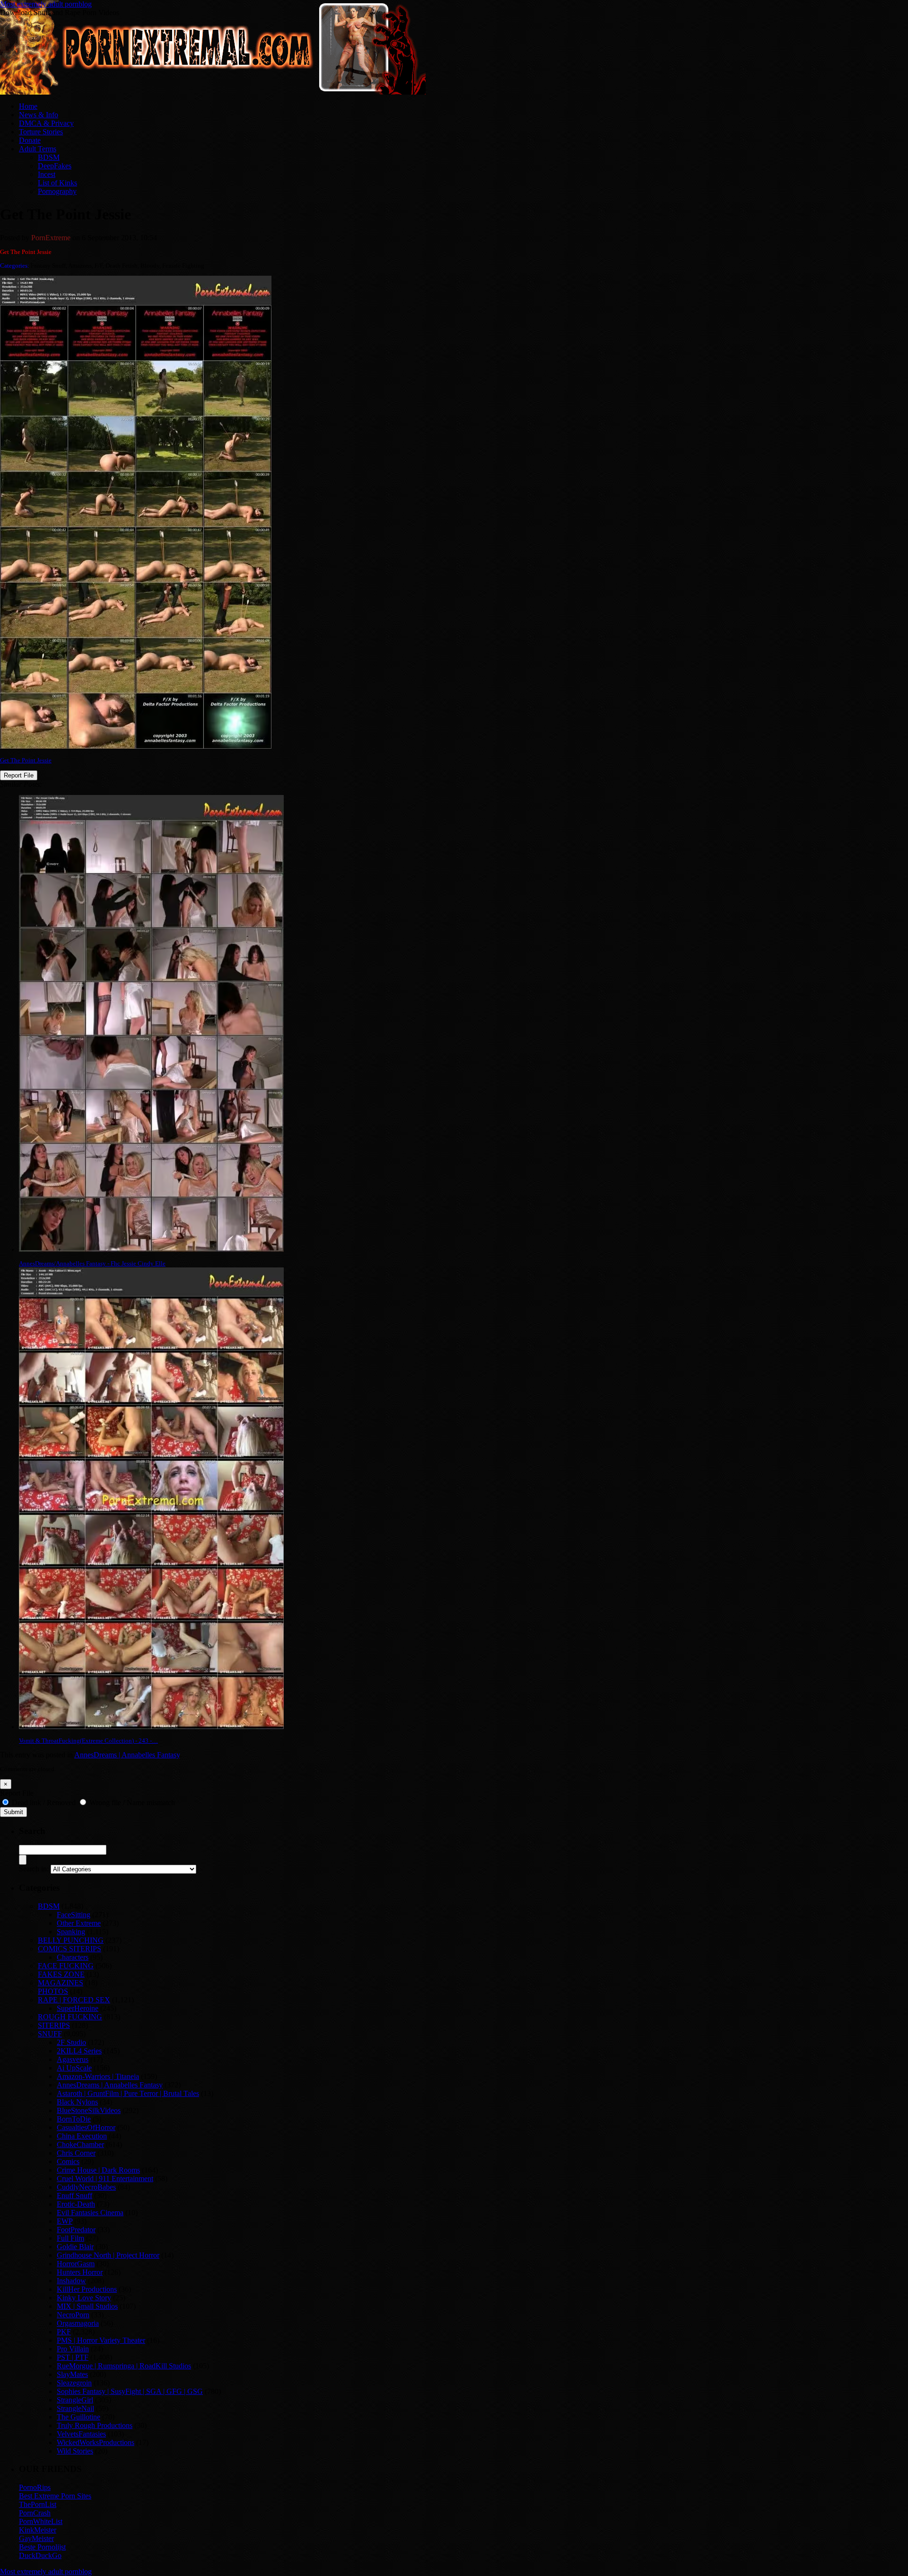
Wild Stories (75, 2451)
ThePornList (38, 2504)
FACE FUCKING (66, 1966)
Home (28, 106)
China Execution (82, 2136)
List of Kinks (57, 183)
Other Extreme (79, 1923)
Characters (73, 1957)
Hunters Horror (80, 2272)
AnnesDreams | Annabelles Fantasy (127, 1755)
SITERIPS (54, 2025)
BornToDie (74, 2119)
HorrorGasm (76, 2264)
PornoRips (35, 2487)
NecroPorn (73, 2315)
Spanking (71, 1932)
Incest (47, 174)
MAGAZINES (61, 1983)
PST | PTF (73, 2357)
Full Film (70, 2238)
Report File (19, 775)
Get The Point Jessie (26, 760)
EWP (65, 2221)
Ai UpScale (74, 2068)
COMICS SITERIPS (70, 1949)
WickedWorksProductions (96, 2442)
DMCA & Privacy (46, 123)
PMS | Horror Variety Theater (101, 2340)
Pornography (57, 191)
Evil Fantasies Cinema (90, 2213)
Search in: (34, 1869)
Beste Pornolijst (42, 2547)
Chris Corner (76, 2153)
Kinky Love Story (84, 2298)
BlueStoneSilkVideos (89, 2110)
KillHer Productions (87, 2289)
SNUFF (50, 2034)
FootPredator (76, 2230)
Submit (13, 1812)
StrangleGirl (75, 2400)
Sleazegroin (74, 2383)
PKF (64, 2332)
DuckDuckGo (40, 2555)
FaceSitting (74, 1915)
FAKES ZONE (61, 1974)
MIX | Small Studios (87, 2306)
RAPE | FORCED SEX (74, 2000)
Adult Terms (38, 149)
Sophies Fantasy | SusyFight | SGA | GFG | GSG (130, 2391)
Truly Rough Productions (95, 2425)
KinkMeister (38, 2530)
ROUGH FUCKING (70, 2017)
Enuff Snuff (74, 2196)
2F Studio (71, 2042)
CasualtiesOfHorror (86, 2127)
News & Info (39, 115)
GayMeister (36, 2538)
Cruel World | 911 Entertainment (105, 2179)
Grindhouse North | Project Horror (108, 2255)
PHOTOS (53, 1991)
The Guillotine (79, 2417)
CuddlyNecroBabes (86, 2187)
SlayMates (72, 2374)
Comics (68, 2161)
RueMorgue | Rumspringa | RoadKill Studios (124, 2366)
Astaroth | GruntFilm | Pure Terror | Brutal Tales (128, 2093)
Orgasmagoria (78, 2323)
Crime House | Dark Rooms (98, 2170)
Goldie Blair (75, 2247)
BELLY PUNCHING (71, 1940)
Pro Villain (73, 2349)
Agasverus (73, 2059)
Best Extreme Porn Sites (55, 2496)
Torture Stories (41, 132)
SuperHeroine (78, 2008)
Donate (30, 140)
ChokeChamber (80, 2144)
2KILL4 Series (79, 2051)
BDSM (49, 157)
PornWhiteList (41, 2521)
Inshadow (71, 2281)
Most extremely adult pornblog (46, 4)
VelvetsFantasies (81, 2434)
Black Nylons (77, 2102)
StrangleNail (75, 2408)
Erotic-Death (76, 2204)
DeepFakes (55, 166)
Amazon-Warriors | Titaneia (98, 2076)
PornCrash (35, 2513)
